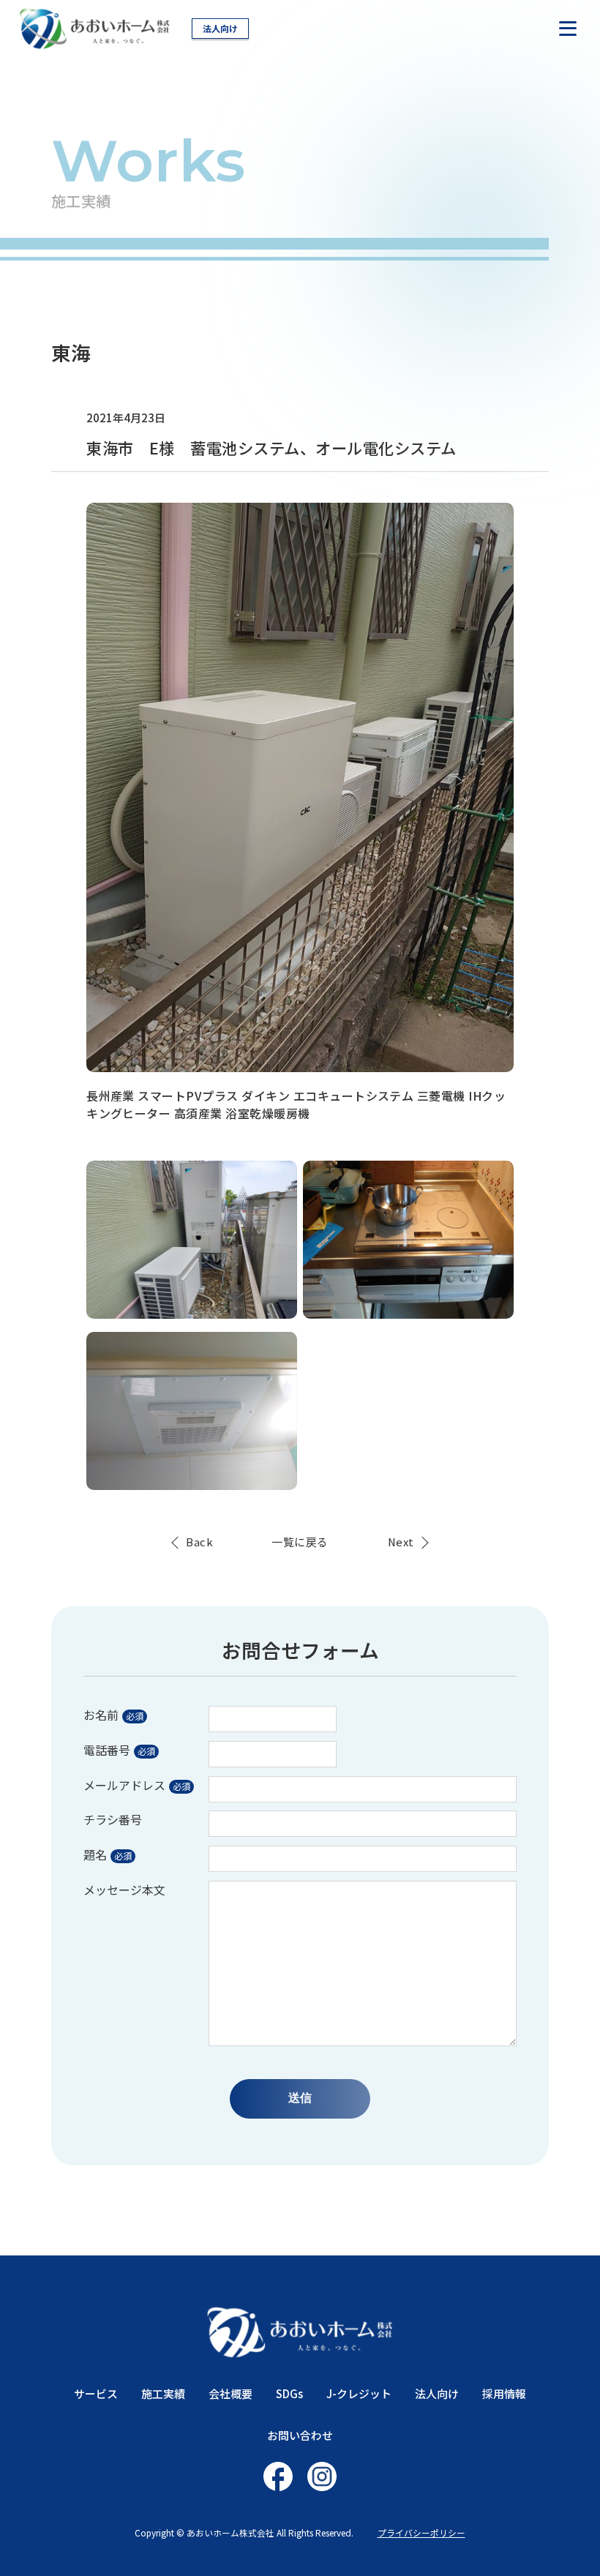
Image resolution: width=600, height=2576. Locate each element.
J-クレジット (359, 2393)
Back (199, 1542)
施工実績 (163, 2393)
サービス (96, 2393)
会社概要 (230, 2393)
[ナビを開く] (568, 29)
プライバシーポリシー (421, 2532)
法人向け (220, 28)
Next (401, 1542)
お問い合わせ (300, 2435)
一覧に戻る (300, 1542)
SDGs (289, 2393)
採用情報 (504, 2393)
